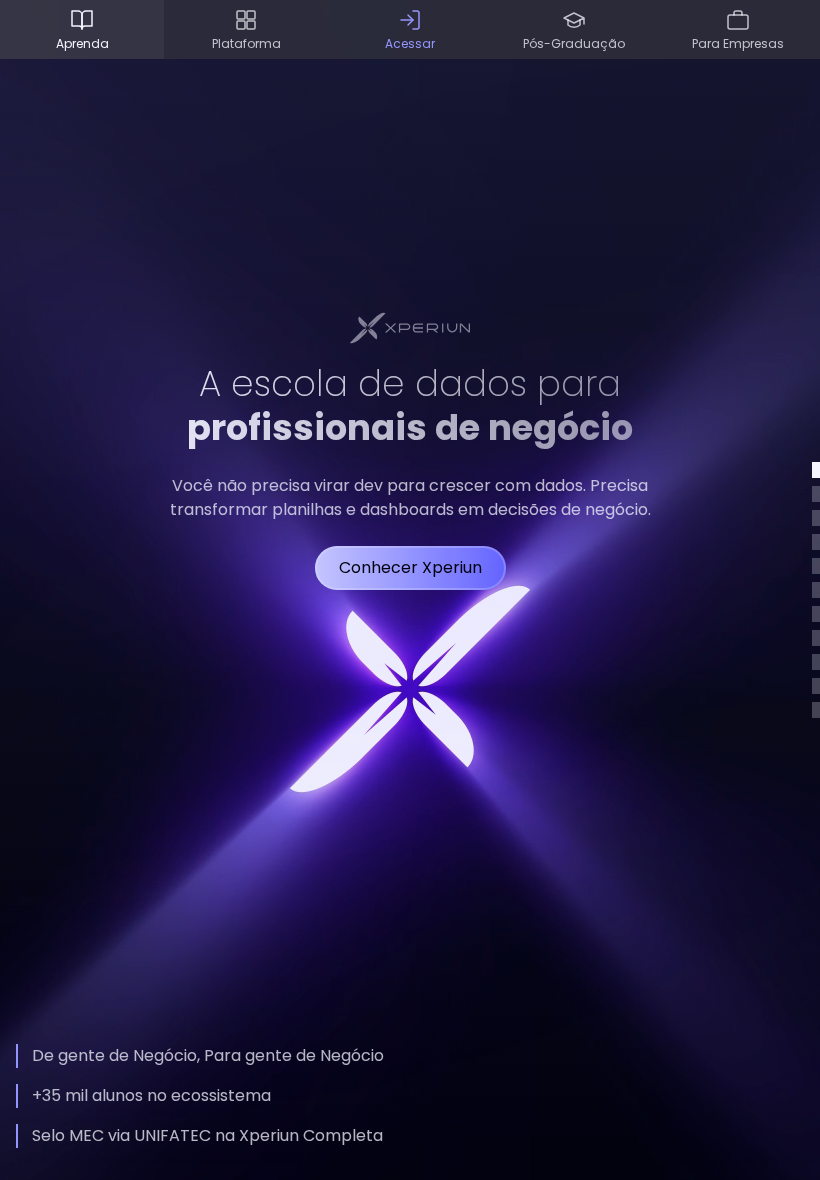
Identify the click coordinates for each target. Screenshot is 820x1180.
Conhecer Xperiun (410, 567)
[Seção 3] (816, 518)
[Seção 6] (816, 590)
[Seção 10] (816, 686)
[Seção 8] (816, 638)
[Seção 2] (816, 494)
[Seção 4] (816, 542)
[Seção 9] (816, 662)
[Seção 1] (816, 470)
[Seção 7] (816, 614)
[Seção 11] (816, 710)
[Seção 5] (816, 566)
